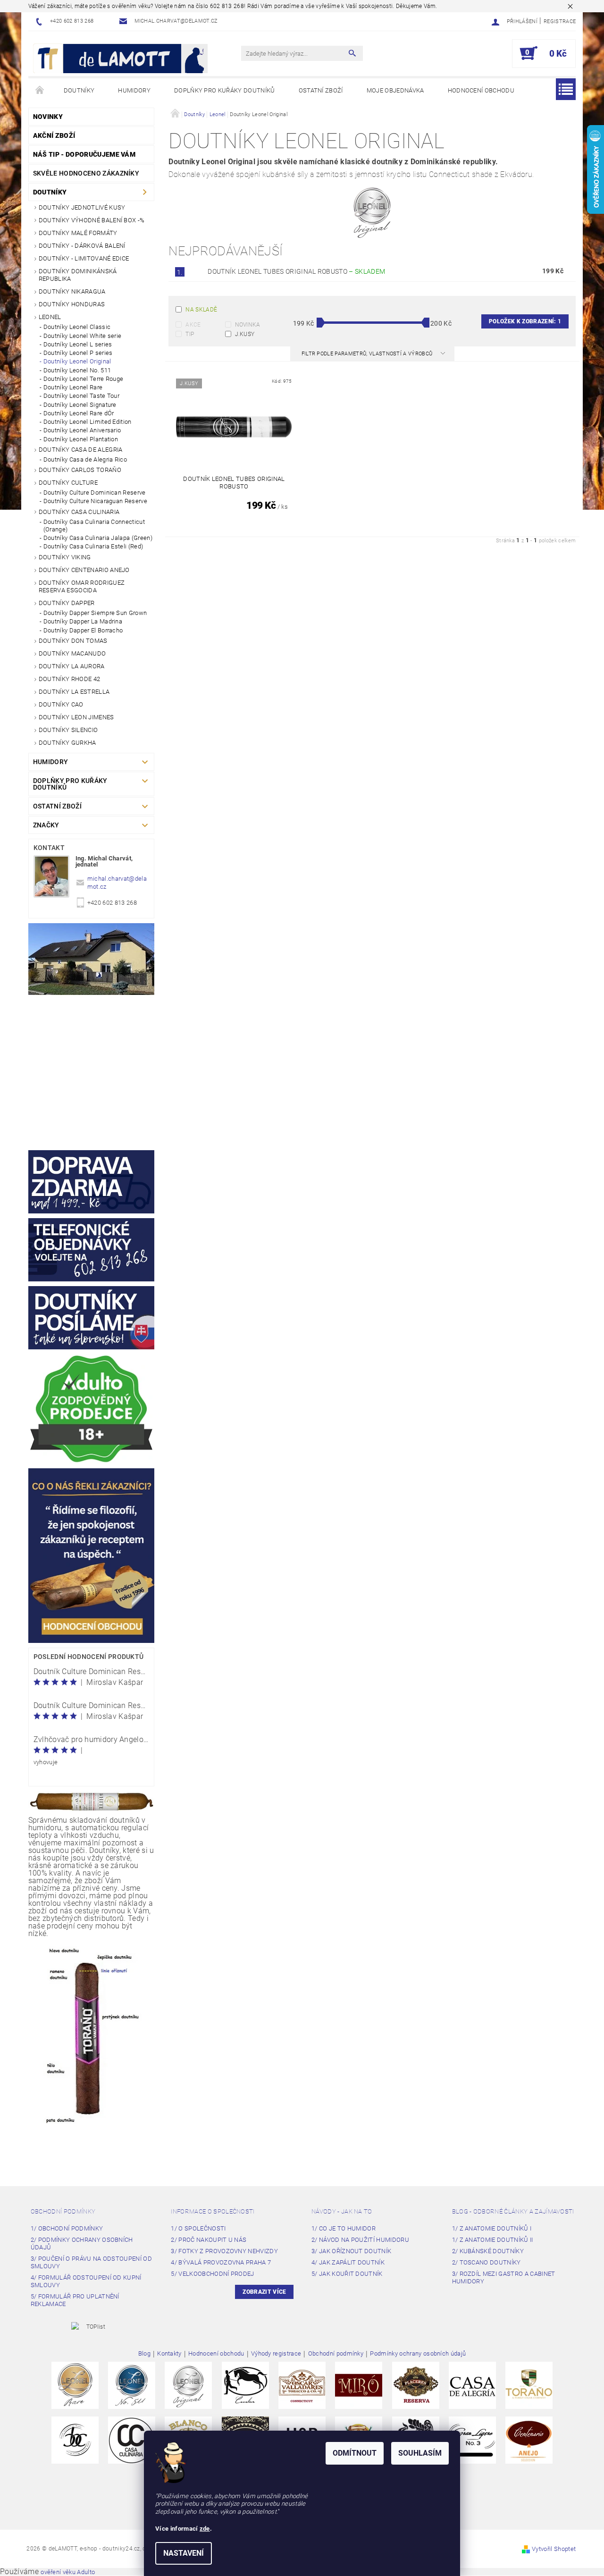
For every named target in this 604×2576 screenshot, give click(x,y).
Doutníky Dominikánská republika (78, 275)
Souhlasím (420, 2453)
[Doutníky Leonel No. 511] (132, 2385)
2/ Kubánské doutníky (488, 2251)
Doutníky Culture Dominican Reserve (95, 492)
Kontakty (169, 2354)
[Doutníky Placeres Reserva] (416, 2385)
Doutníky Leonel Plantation (81, 439)
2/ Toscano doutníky (487, 2262)
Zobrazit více (264, 2292)
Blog (144, 2354)
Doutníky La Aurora (72, 666)
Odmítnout (355, 2453)
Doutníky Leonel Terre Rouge (84, 379)
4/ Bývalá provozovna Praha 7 (221, 2262)
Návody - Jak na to (342, 2211)
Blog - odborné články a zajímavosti (513, 2211)
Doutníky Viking (65, 557)
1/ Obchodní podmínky (67, 2228)
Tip (190, 334)
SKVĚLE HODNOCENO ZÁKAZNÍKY (86, 173)
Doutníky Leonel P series (78, 353)
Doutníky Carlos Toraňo (80, 470)
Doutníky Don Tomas (73, 641)
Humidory (134, 90)
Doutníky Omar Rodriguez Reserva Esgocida (82, 586)
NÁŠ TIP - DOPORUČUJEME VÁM (84, 154)
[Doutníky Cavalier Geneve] (245, 2385)
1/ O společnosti (198, 2228)
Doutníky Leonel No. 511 (77, 370)
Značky (46, 825)
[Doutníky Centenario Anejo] (529, 2439)
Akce (193, 325)
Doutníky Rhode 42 (69, 679)
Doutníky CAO (61, 704)
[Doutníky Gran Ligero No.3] (472, 2439)
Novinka (248, 325)
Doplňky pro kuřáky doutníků (225, 90)
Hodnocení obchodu (481, 90)
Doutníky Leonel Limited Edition (88, 422)
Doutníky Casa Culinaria (79, 512)
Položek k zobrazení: (525, 321)
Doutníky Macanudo (72, 653)
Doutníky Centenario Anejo (84, 570)
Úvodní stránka (40, 91)
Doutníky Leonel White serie (83, 336)
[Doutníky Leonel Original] (188, 2385)
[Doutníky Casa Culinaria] (132, 2439)
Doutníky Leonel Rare (73, 387)
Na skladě (201, 310)
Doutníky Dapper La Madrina (83, 621)
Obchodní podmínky (63, 2211)
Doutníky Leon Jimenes (76, 717)
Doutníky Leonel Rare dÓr (79, 413)
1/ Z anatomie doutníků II (493, 2240)
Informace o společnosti (213, 2211)
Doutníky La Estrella (74, 692)
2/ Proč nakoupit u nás (209, 2240)
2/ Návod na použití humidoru (360, 2240)
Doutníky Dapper (67, 603)
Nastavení (184, 2553)
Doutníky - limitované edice (84, 258)
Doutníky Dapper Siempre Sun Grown (95, 613)
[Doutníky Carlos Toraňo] (529, 2385)
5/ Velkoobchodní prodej (212, 2274)
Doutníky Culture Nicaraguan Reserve (95, 501)
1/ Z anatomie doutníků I (492, 2228)
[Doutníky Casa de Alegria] (472, 2385)
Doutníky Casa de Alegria (81, 450)
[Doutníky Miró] (359, 2385)
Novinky (48, 117)
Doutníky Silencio (68, 730)
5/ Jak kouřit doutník (347, 2274)
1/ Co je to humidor (344, 2228)
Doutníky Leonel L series (78, 344)
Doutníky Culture (68, 483)
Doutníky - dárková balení (82, 246)
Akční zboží (54, 135)
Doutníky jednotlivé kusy (82, 207)
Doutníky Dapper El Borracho (83, 630)
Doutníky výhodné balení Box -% (92, 220)
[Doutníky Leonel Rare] (75, 2385)
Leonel (50, 317)
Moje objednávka (395, 90)
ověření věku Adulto (68, 2572)
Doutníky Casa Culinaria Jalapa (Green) (98, 538)
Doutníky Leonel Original (77, 361)
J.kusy (245, 334)
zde (205, 2529)
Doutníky (79, 90)
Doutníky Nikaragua (72, 291)
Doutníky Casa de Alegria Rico (85, 459)
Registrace (560, 21)
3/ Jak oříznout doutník (351, 2251)
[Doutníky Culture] (75, 2439)
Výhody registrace (276, 2354)
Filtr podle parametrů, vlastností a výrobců (368, 354)
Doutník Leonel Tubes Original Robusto (296, 271)
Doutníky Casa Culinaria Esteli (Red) (93, 546)
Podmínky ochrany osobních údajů (418, 2354)
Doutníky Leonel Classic (77, 327)
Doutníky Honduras (72, 304)
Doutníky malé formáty (78, 233)
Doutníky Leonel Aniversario (82, 430)
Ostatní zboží (321, 90)
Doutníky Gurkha (67, 743)
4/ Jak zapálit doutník (348, 2262)
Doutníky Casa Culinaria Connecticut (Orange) (94, 526)
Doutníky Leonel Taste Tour (81, 396)
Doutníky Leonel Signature (80, 405)
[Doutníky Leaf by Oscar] (302, 2385)
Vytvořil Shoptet (554, 2549)
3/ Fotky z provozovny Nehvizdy (224, 2251)
